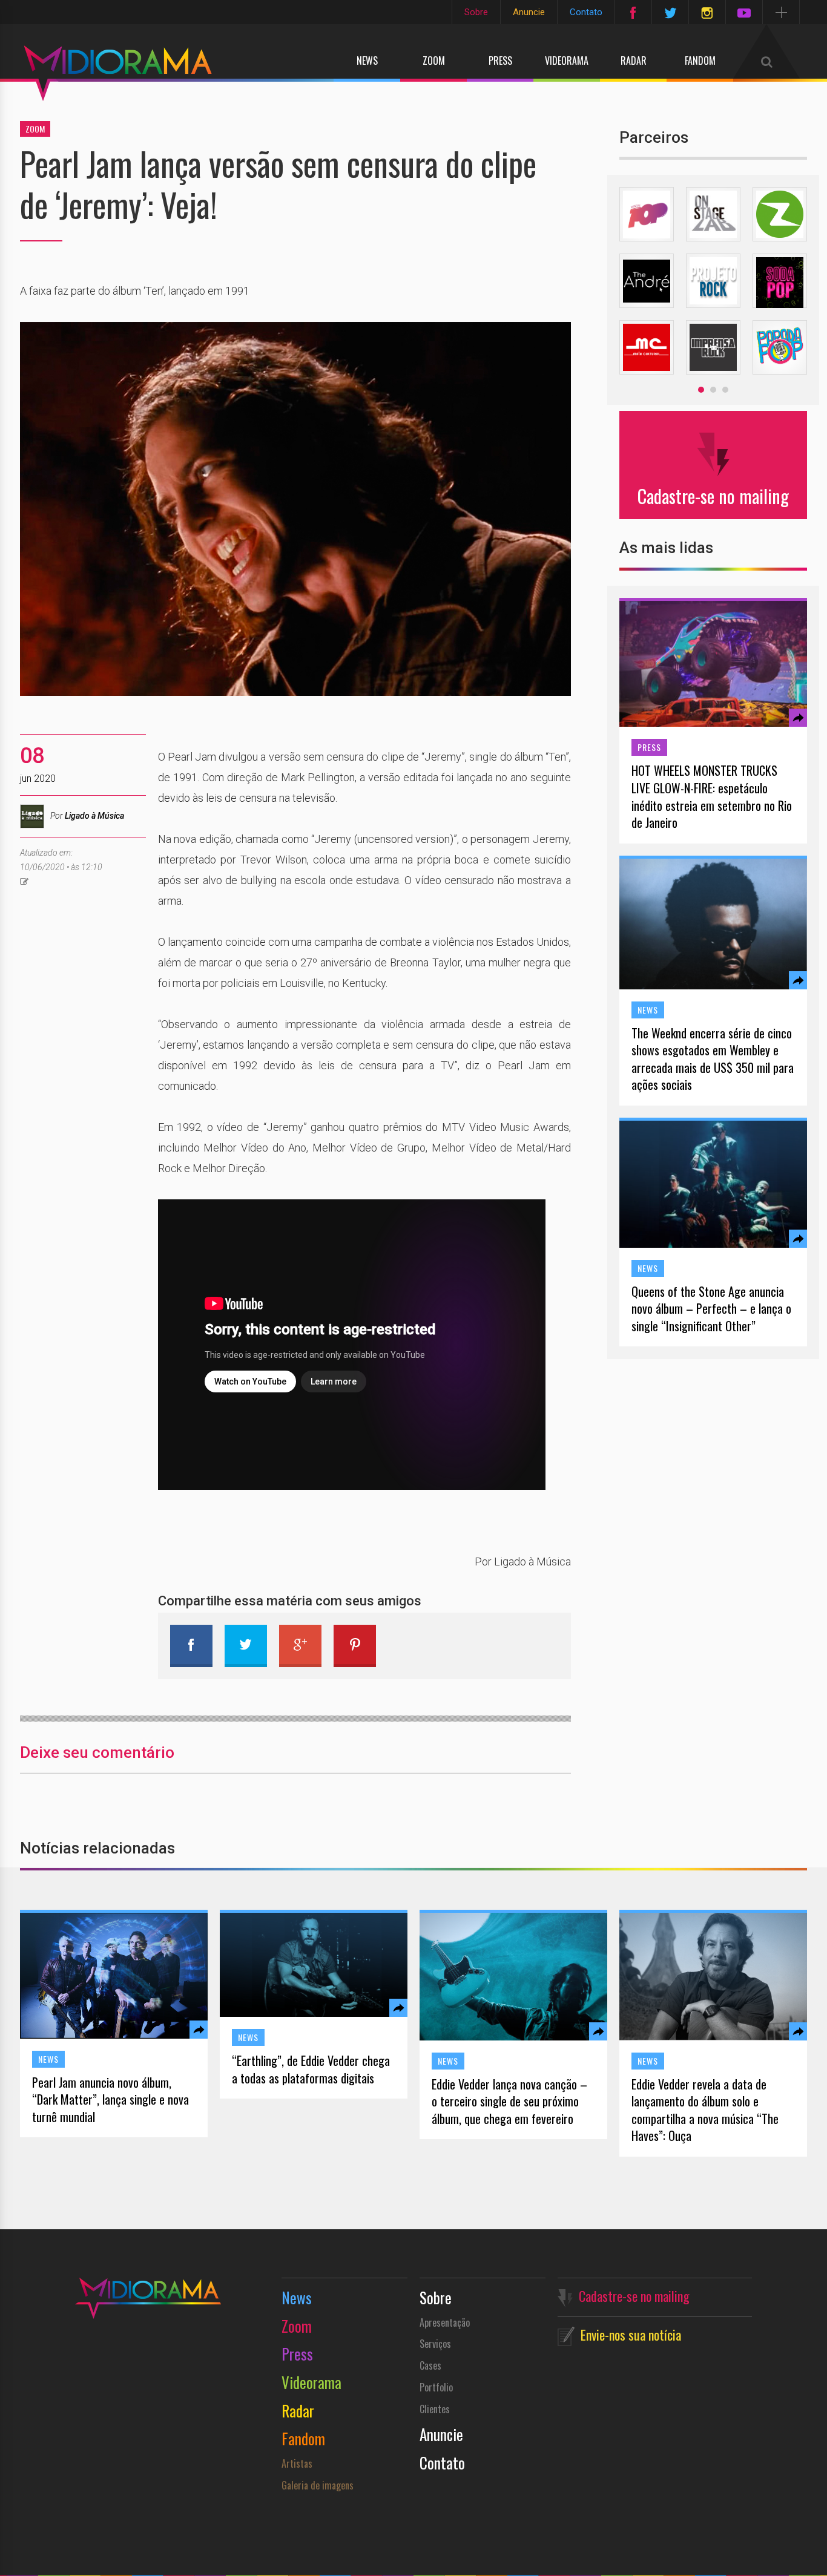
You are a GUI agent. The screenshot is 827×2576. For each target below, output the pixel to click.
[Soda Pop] (780, 281)
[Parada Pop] (780, 347)
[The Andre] (647, 281)
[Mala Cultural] (647, 347)
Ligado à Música (94, 816)
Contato (586, 12)
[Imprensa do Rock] (713, 347)
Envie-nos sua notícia (631, 2335)
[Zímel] (780, 214)
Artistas (297, 2463)
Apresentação (445, 2322)
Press (500, 61)
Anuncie (529, 12)
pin (355, 1646)
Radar (634, 61)
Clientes (435, 2409)
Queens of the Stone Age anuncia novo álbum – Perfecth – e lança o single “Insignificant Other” (711, 1309)
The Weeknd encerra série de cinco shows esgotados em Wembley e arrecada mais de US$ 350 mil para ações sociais (713, 1059)
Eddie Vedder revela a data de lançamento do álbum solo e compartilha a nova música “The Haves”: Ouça (705, 2110)
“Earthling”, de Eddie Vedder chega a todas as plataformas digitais (311, 2069)
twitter (246, 1646)
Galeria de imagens (318, 2485)
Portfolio (436, 2387)
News (367, 61)
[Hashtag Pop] (647, 214)
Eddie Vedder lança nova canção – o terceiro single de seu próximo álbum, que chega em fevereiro (509, 2102)
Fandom (700, 61)
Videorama (567, 61)
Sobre (476, 12)
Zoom (434, 61)
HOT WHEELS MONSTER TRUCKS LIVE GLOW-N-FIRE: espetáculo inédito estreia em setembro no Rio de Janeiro (712, 796)
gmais (300, 1646)
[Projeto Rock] (713, 281)
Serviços (435, 2344)
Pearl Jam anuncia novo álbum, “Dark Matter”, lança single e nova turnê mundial (110, 2100)
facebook (191, 1646)
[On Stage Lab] (713, 214)
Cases (430, 2365)
